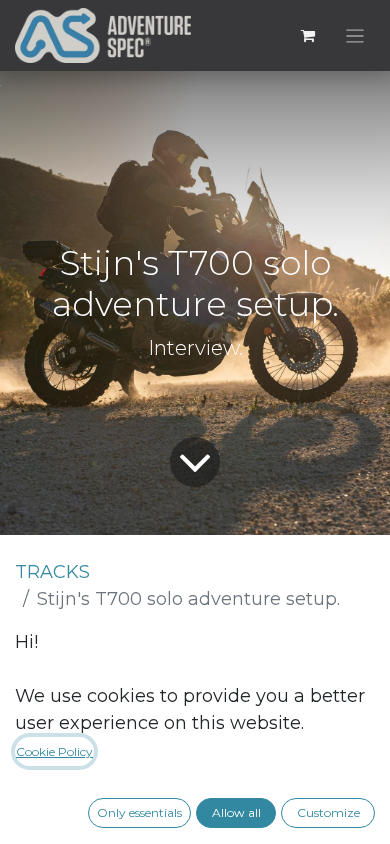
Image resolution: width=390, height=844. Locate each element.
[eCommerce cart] (308, 36)
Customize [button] (328, 812)
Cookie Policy (54, 751)
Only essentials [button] (139, 812)
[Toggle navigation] (355, 35)
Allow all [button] (236, 812)
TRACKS (52, 572)
